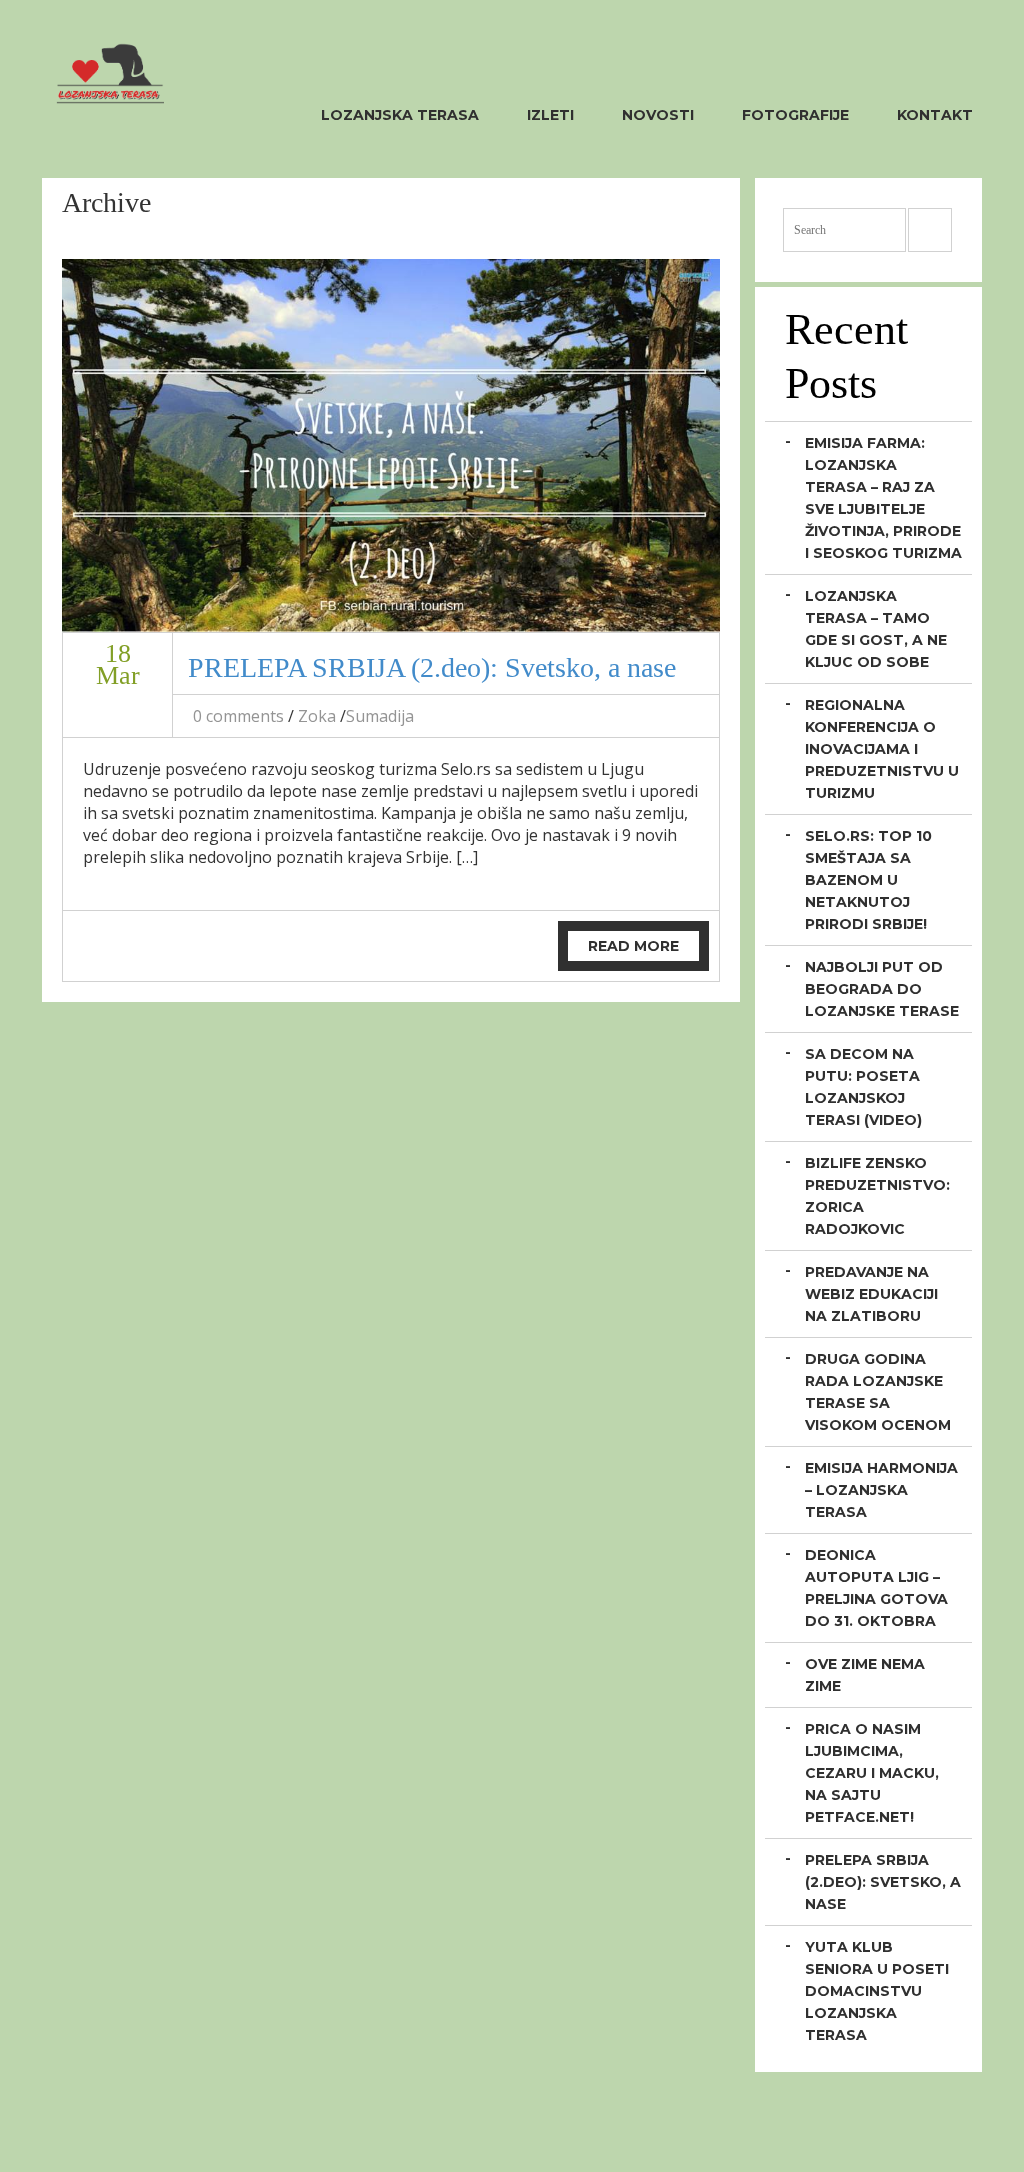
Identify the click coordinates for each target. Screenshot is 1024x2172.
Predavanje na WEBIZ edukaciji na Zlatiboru (871, 1294)
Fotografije (795, 115)
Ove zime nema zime (865, 1675)
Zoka (317, 716)
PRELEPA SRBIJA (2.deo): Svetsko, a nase (432, 667)
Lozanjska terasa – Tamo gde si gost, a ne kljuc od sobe (876, 629)
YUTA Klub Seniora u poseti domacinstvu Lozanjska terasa (877, 1991)
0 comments (238, 716)
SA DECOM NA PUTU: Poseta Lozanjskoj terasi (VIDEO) (863, 1087)
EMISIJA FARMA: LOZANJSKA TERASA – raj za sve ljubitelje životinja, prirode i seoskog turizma (883, 498)
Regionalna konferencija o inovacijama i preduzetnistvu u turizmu (882, 749)
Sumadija (380, 716)
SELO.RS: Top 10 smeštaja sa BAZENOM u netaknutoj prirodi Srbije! (868, 880)
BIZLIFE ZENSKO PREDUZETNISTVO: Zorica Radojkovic (877, 1196)
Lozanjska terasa (400, 115)
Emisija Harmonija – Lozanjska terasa (881, 1490)
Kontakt (935, 115)
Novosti (658, 115)
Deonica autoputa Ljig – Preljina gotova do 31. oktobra (876, 1588)
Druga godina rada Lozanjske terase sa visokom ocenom (878, 1392)
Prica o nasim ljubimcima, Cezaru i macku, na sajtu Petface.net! (872, 1773)
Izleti (550, 115)
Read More (633, 946)
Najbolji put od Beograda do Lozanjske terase (882, 989)
